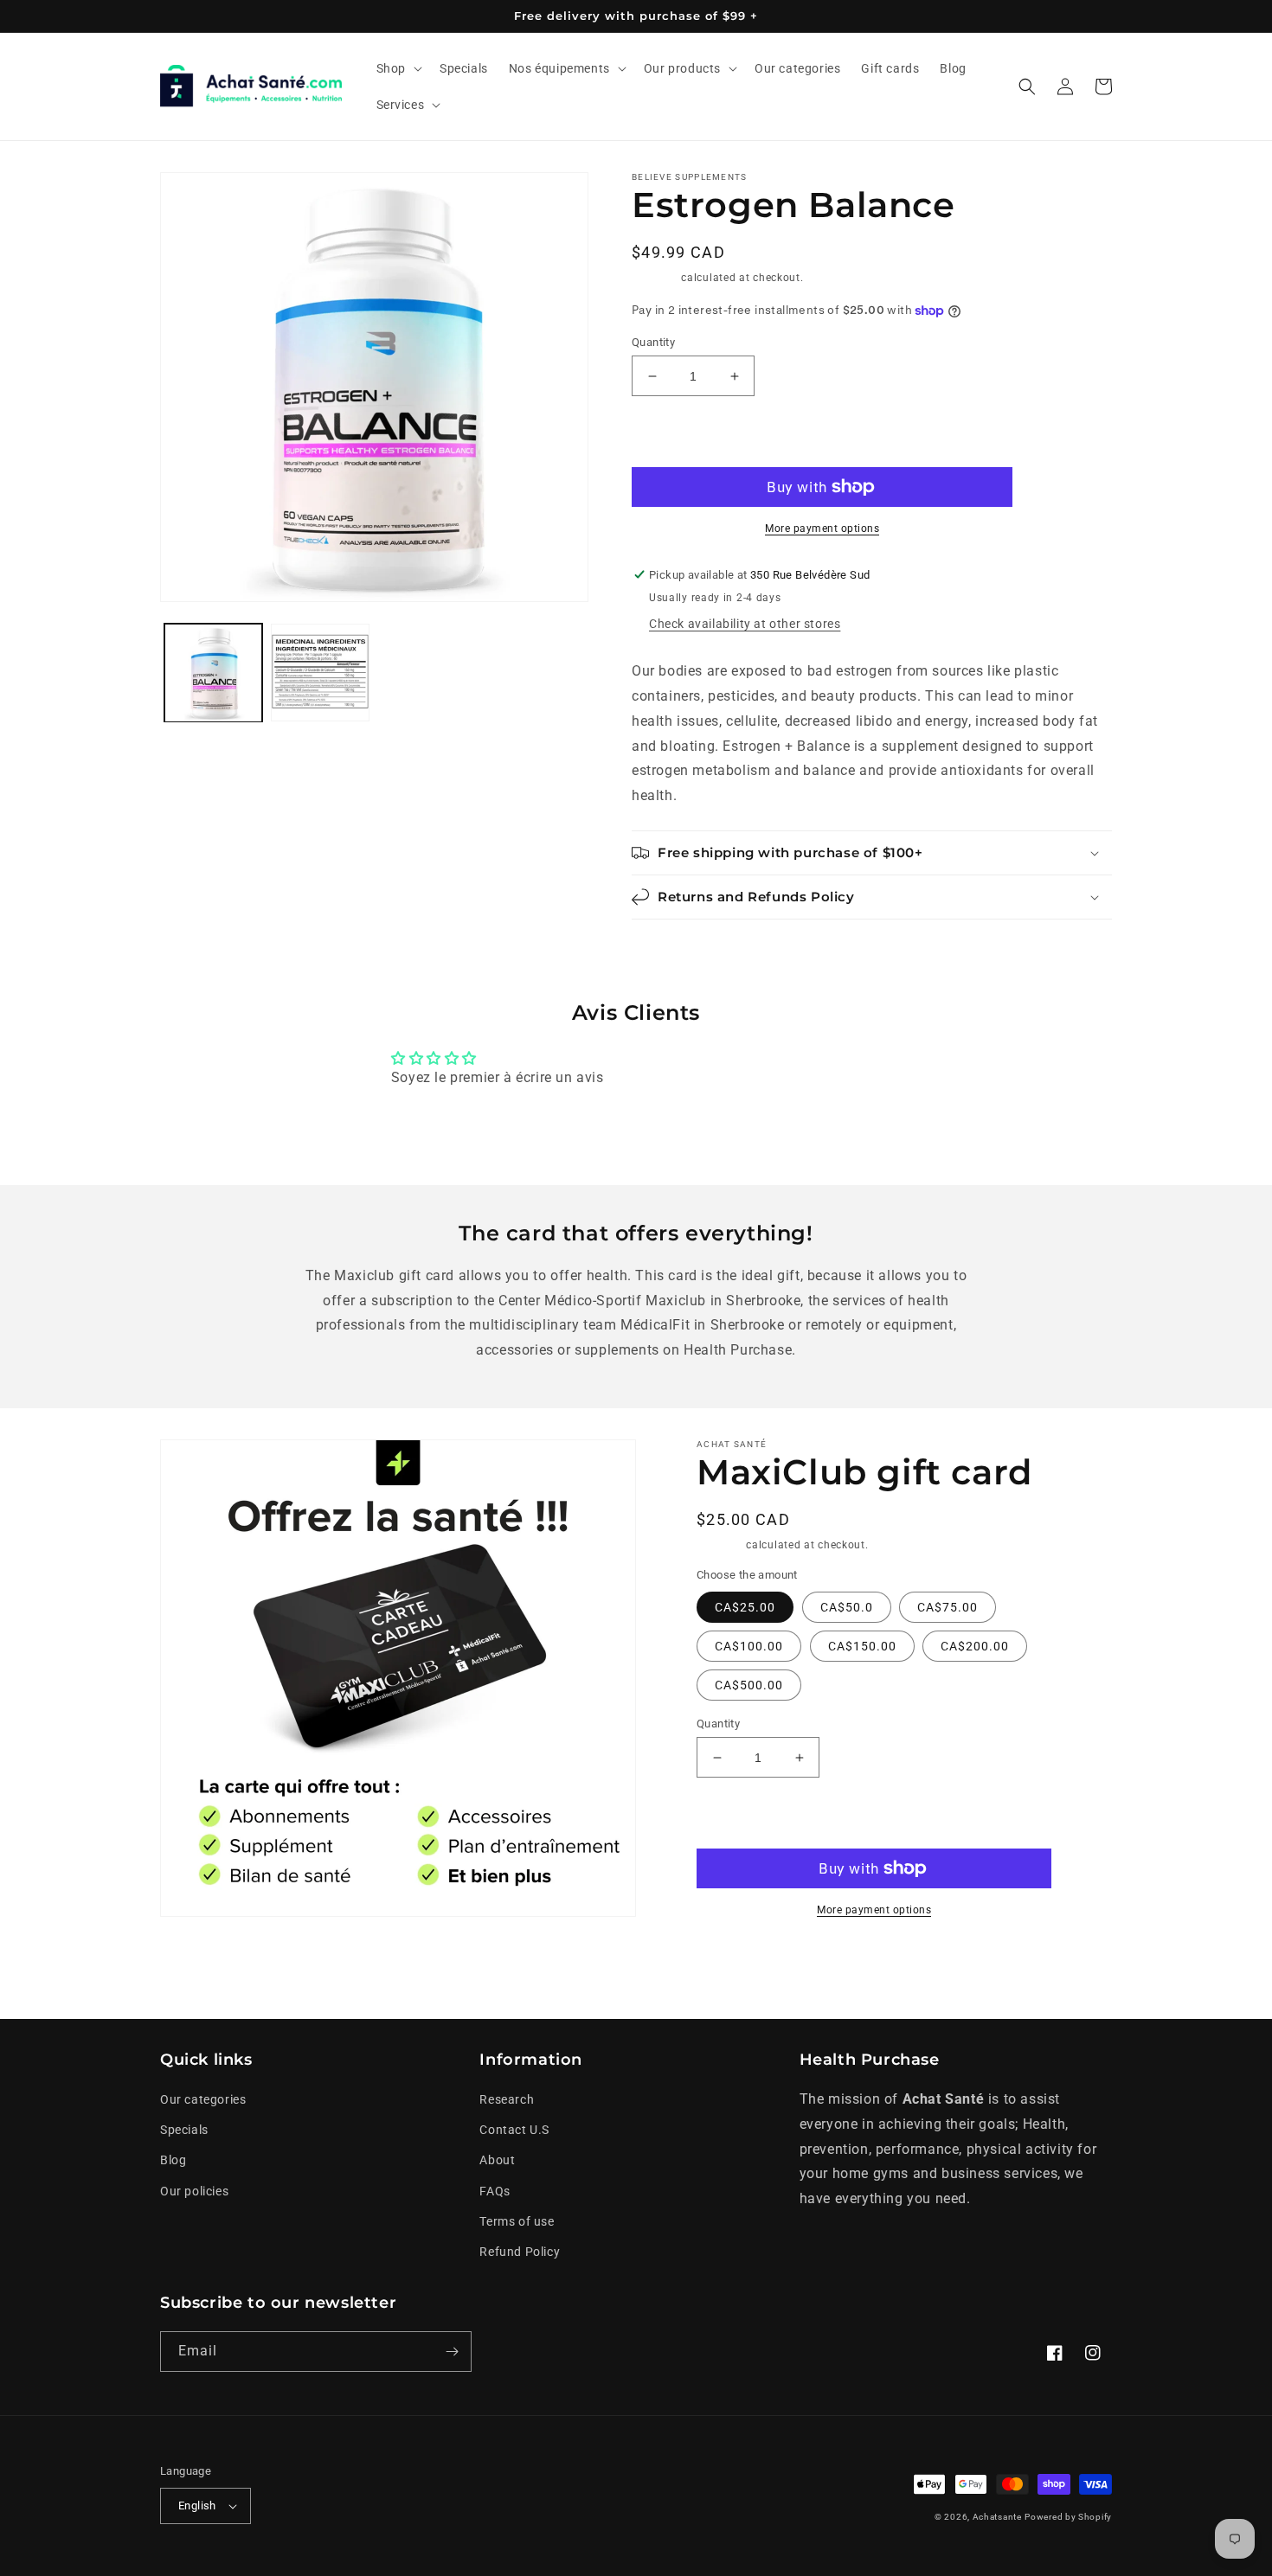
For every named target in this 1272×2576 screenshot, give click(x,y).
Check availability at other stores (745, 624)
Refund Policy (520, 2252)
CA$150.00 (862, 1646)
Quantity (653, 342)
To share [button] (677, 943)
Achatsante (997, 2517)
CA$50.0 (847, 1607)
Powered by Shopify (1068, 2517)
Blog (173, 2160)
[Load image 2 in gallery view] (320, 673)
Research (507, 2099)
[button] (398, 68)
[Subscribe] (452, 2352)
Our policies (194, 2191)
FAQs (495, 2191)
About (497, 2160)
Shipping (655, 278)
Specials (184, 2130)
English (197, 2506)
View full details (985, 1963)
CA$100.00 (749, 1646)
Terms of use (517, 2221)
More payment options (822, 529)
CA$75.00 (948, 1607)
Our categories (203, 2099)
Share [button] (733, 1963)
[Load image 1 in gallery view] (213, 673)
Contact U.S (514, 2130)
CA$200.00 (975, 1646)
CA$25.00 (745, 1607)
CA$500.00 (749, 1685)
